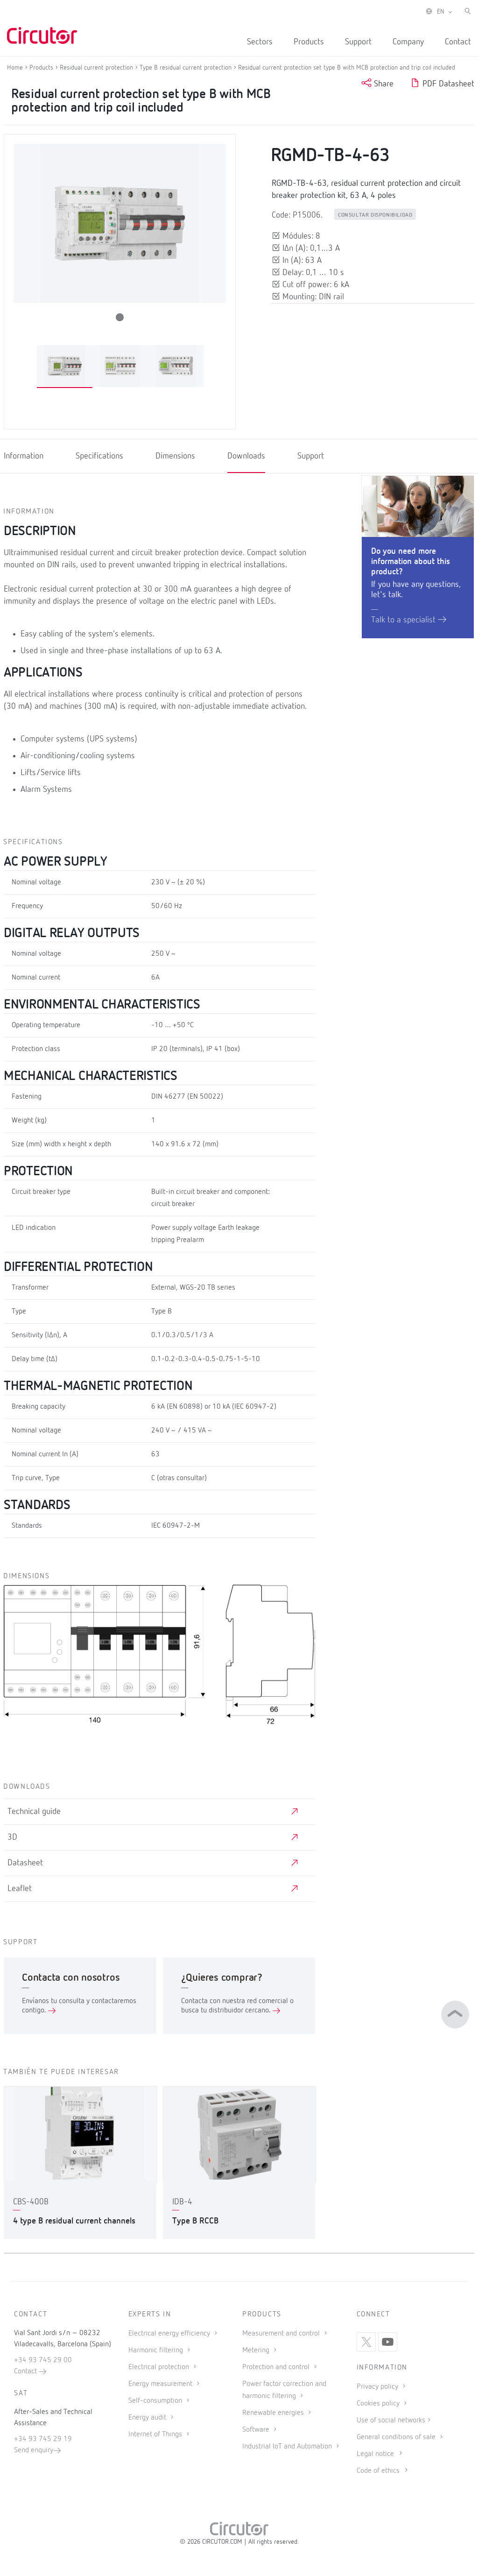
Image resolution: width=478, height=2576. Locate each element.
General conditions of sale (397, 2437)
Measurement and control (282, 2334)
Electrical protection (160, 2367)
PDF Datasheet (447, 84)
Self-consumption (156, 2401)
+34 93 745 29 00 (43, 2360)
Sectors (260, 42)
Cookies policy (379, 2404)
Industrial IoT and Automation (288, 2447)
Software (257, 2430)
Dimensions (175, 457)
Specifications (99, 457)
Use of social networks (391, 2421)
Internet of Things (156, 2435)
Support (358, 42)
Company (408, 42)
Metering (257, 2350)
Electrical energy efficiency (170, 2334)
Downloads (246, 457)
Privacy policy (378, 2387)
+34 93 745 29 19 (43, 2439)
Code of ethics (378, 2471)
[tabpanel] (65, 366)
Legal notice (375, 2454)
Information (24, 457)
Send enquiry (34, 2450)
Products (309, 42)
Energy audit (148, 2418)
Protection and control (277, 2367)
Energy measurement (161, 2384)
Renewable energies (274, 2413)
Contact (458, 42)
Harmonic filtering (157, 2350)
